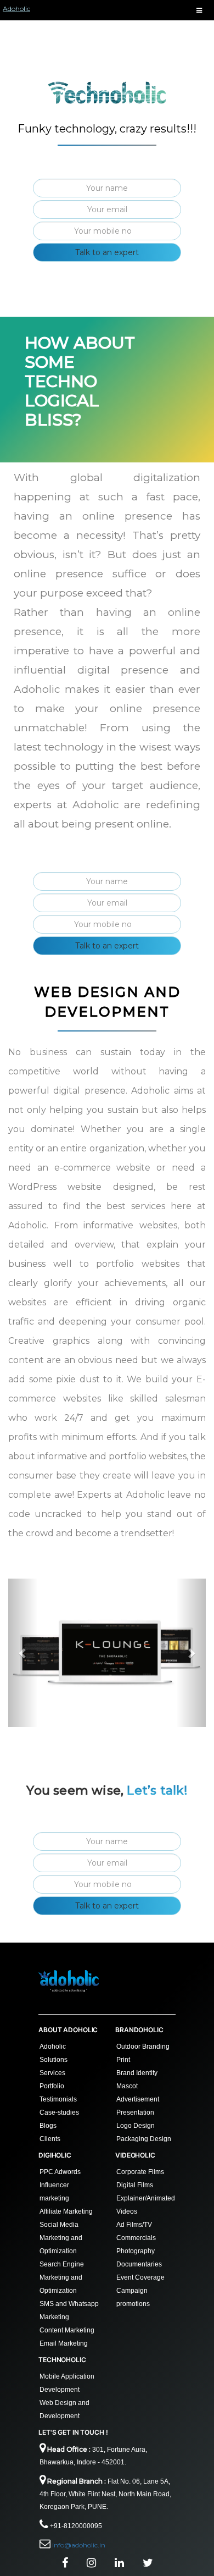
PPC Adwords (60, 2172)
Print (123, 2060)
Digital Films (135, 2185)
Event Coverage (140, 2277)
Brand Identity (137, 2073)
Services (52, 2073)
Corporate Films (140, 2172)
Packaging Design (144, 2139)
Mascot (127, 2086)
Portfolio (52, 2086)
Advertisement (138, 2099)
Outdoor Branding (143, 2047)
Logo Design (136, 2126)
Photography (136, 2251)
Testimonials (58, 2099)
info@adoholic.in (79, 2545)
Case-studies (59, 2112)
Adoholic (16, 9)
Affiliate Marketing (66, 2211)
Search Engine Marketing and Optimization (62, 2277)
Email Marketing (64, 2343)
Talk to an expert (107, 252)
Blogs (48, 2126)
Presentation (135, 2112)
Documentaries (139, 2264)
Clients (50, 2139)
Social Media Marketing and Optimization (61, 2238)
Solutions (54, 2060)
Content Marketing (67, 2330)
